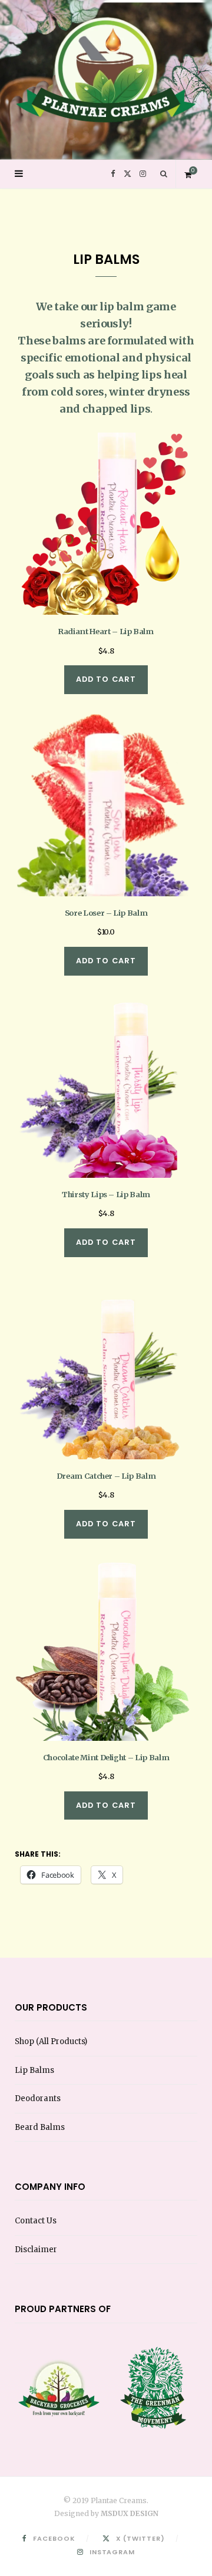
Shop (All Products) (51, 2041)
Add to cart (106, 679)
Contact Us (36, 2221)
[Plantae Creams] (106, 65)
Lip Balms (34, 2070)
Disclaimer (36, 2250)
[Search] (164, 174)
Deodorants (38, 2098)
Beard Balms (40, 2127)
